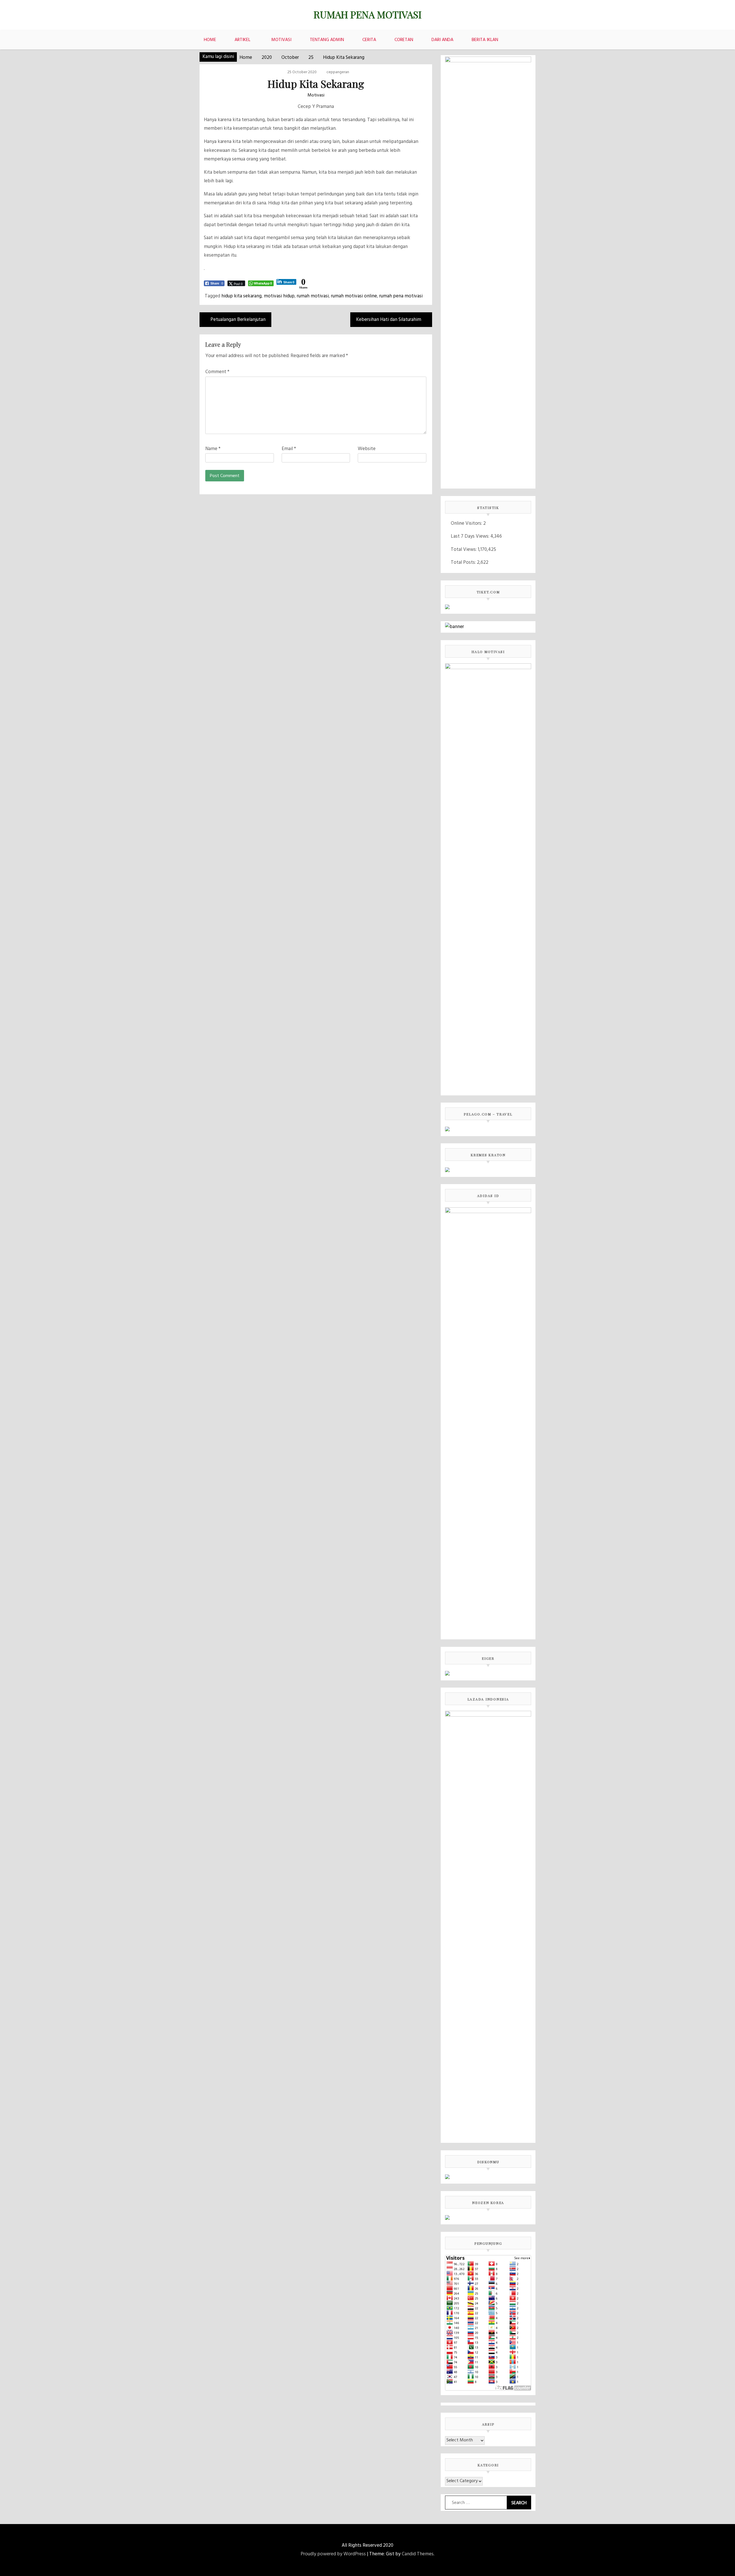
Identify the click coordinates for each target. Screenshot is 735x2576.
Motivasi (281, 40)
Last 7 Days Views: (471, 536)
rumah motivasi (313, 296)
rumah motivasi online (354, 296)
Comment (217, 372)
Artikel (242, 40)
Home (210, 40)
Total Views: (464, 550)
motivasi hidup (279, 296)
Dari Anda (442, 40)
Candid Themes (418, 2554)
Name (213, 449)
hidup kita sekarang (241, 296)
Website (367, 449)
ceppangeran (338, 72)
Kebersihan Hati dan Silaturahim (389, 320)
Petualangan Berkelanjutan (238, 320)
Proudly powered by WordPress (333, 2554)
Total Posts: (464, 562)
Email (289, 449)
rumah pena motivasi (401, 296)
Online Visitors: (467, 523)
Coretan (404, 40)
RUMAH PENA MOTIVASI (367, 14)
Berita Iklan (485, 40)
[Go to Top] (729, 2570)
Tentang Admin (327, 40)
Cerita (369, 40)
